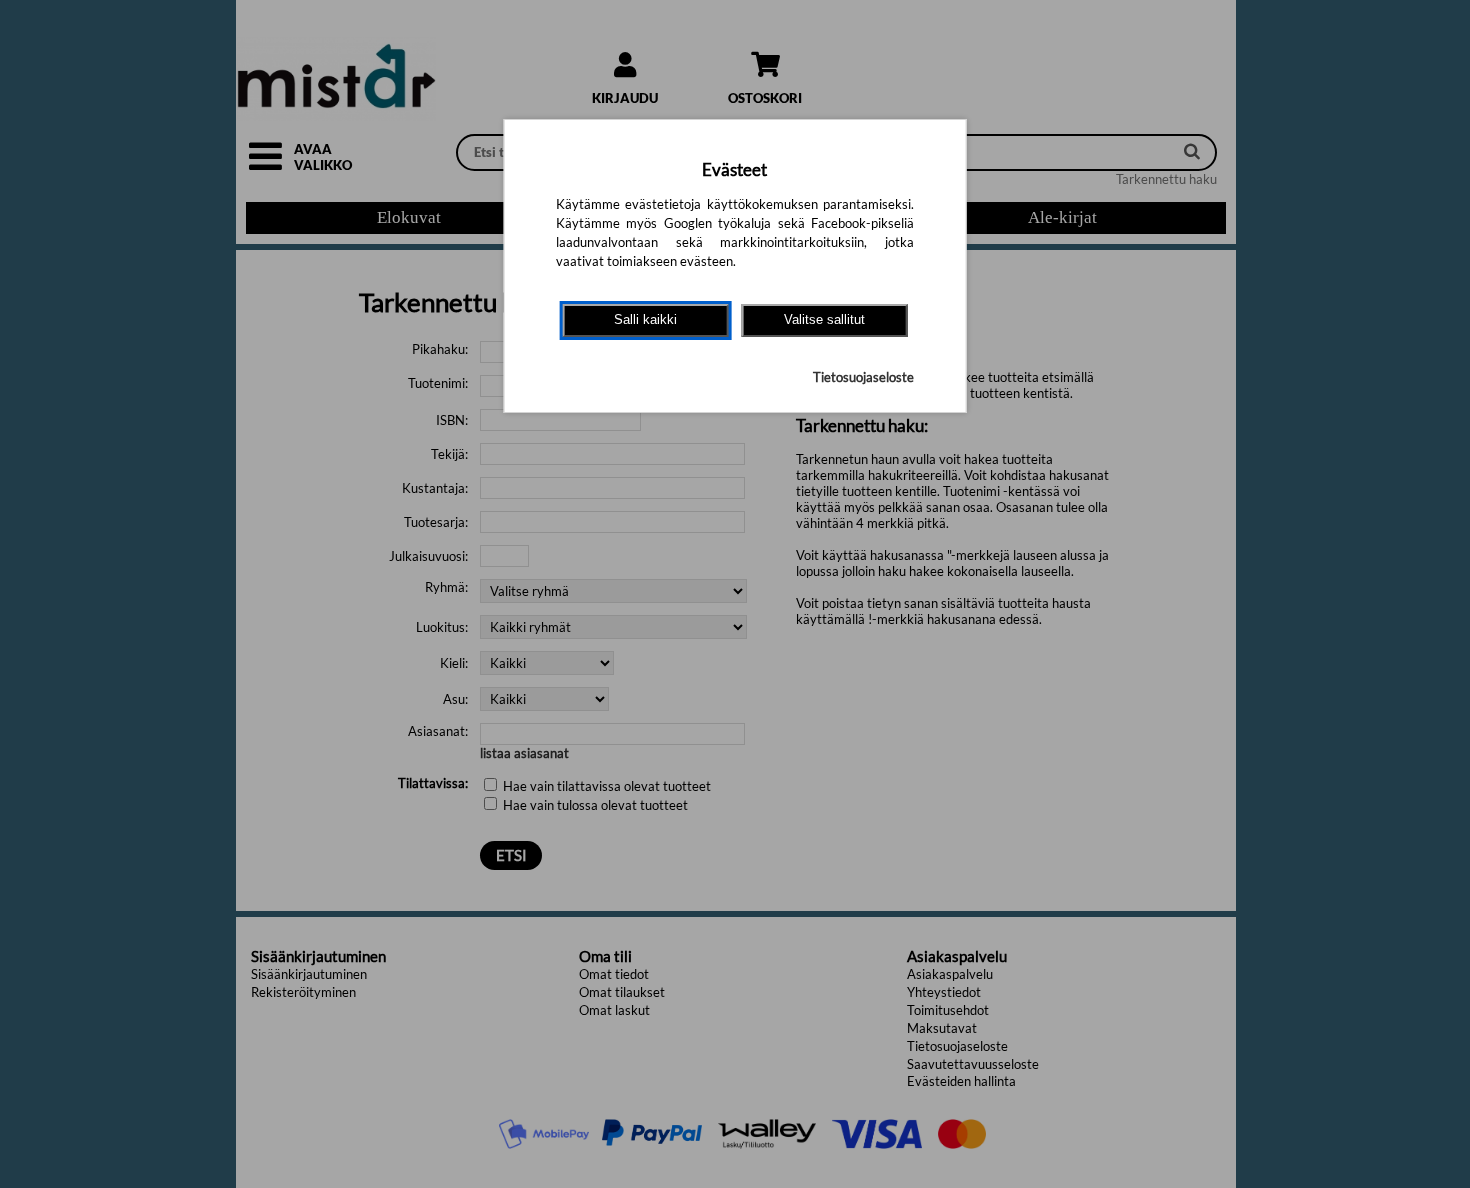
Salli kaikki (645, 319)
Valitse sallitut (824, 319)
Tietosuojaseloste (863, 377)
